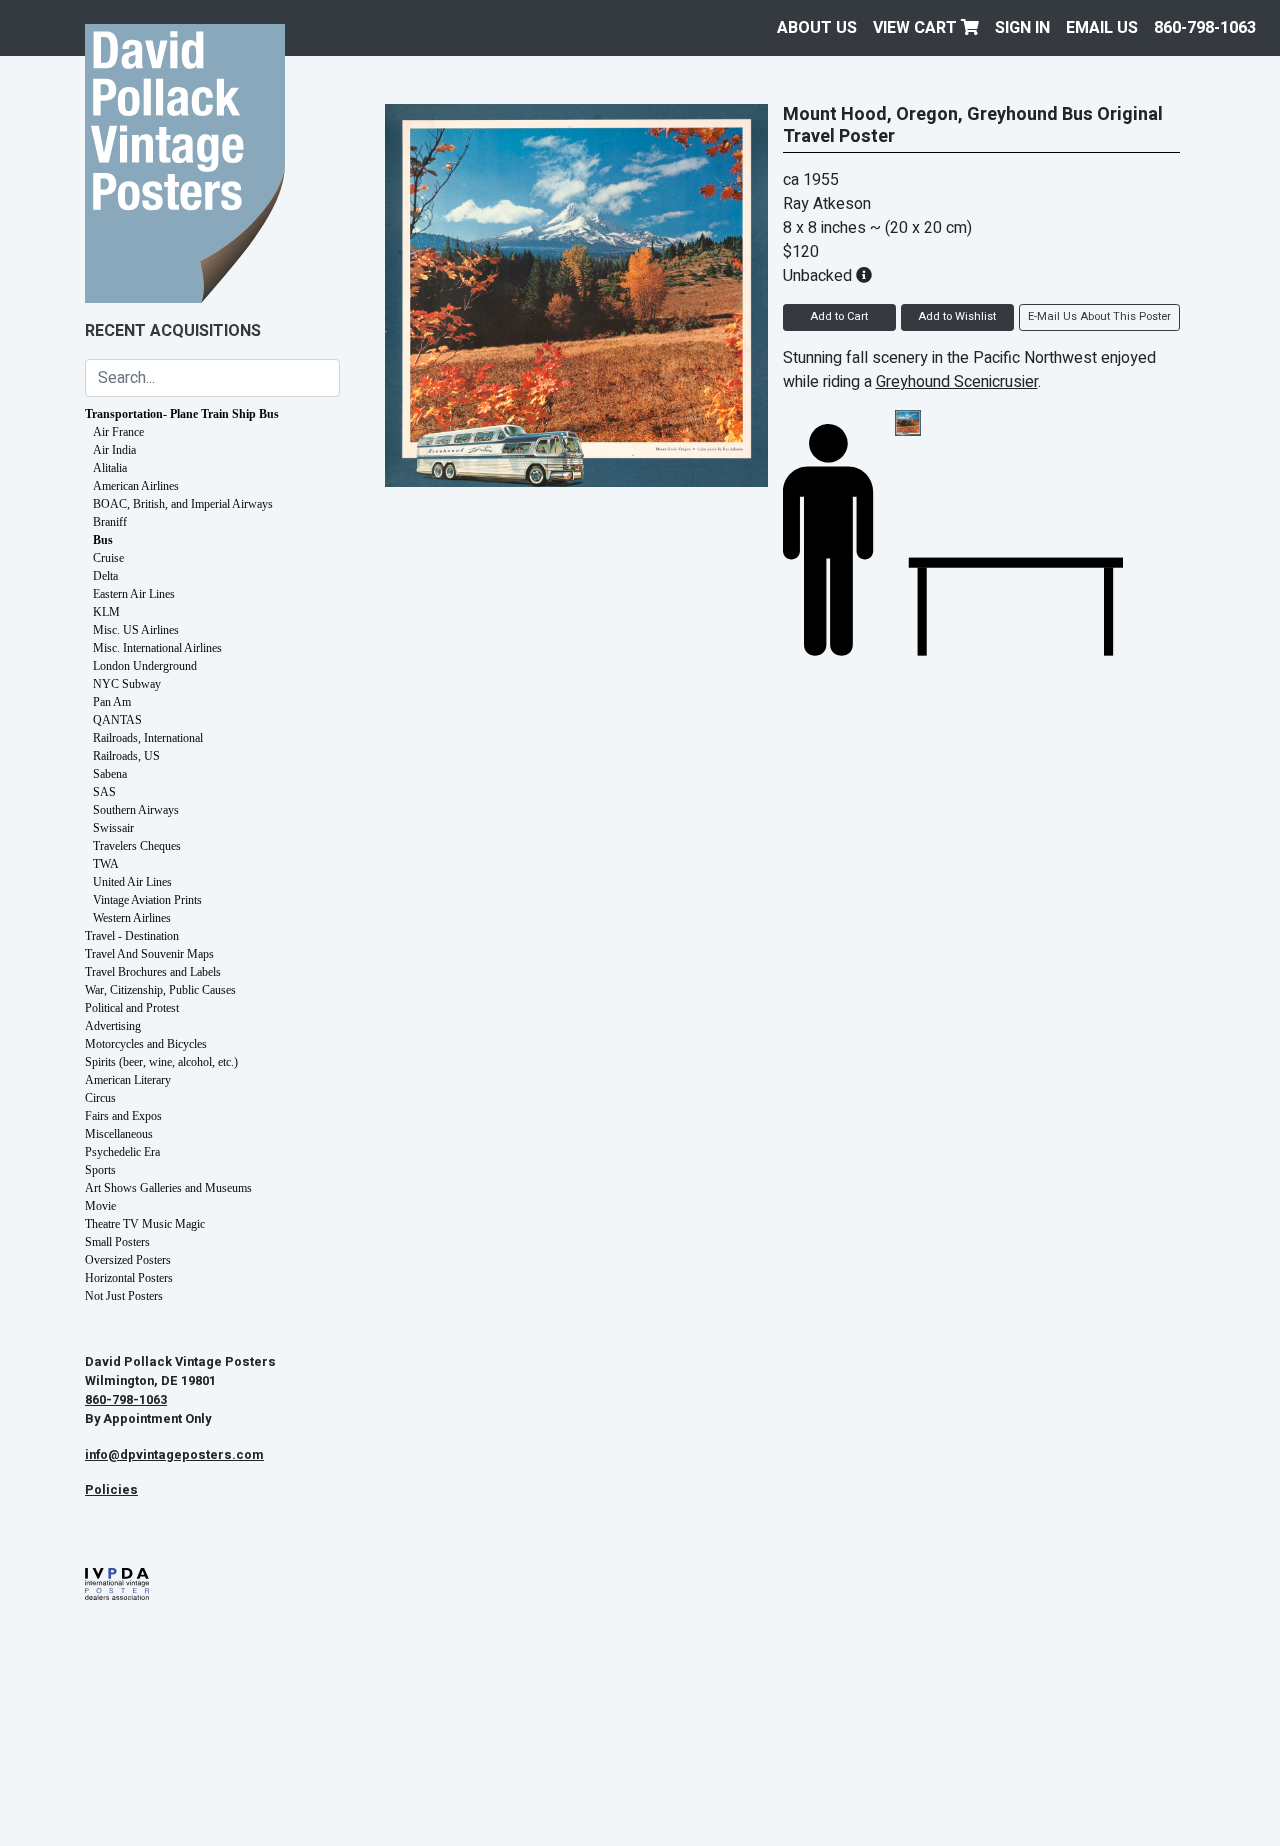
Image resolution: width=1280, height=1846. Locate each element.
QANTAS (117, 720)
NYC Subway (127, 684)
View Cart (917, 28)
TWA (106, 864)
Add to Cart (839, 316)
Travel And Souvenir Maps (149, 954)
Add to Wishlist (957, 316)
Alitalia (110, 468)
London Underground (145, 666)
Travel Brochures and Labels (153, 972)
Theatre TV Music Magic (145, 1224)
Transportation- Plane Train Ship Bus (182, 414)
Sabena (110, 774)
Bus (103, 540)
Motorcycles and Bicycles (146, 1044)
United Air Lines (132, 882)
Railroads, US (126, 756)
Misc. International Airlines (157, 648)
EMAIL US (1102, 28)
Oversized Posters (128, 1260)
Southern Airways (136, 810)
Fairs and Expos (123, 1116)
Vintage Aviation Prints (147, 900)
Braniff (110, 522)
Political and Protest (132, 1008)
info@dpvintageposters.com (174, 1455)
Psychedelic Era (122, 1152)
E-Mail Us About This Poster (1099, 316)
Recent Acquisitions (173, 331)
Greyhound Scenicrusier (957, 382)
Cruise (108, 558)
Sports (100, 1170)
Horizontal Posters (129, 1278)
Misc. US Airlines (136, 630)
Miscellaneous (119, 1134)
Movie (100, 1206)
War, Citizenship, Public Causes (160, 990)
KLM (106, 612)
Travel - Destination (132, 936)
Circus (100, 1098)
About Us (817, 28)
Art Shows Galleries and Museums (168, 1188)
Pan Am (112, 702)
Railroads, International (148, 738)
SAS (104, 792)
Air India (114, 450)
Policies (111, 1490)
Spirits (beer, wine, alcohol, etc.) (161, 1062)
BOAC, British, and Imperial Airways (183, 504)
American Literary (128, 1080)
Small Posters (117, 1242)
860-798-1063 (1205, 28)
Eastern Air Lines (134, 594)
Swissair (113, 828)
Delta (105, 576)
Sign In (1022, 28)
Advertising (113, 1026)
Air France (118, 432)
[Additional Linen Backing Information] (864, 276)
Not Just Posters (124, 1296)
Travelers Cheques (137, 846)
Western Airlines (132, 918)
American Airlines (136, 486)
